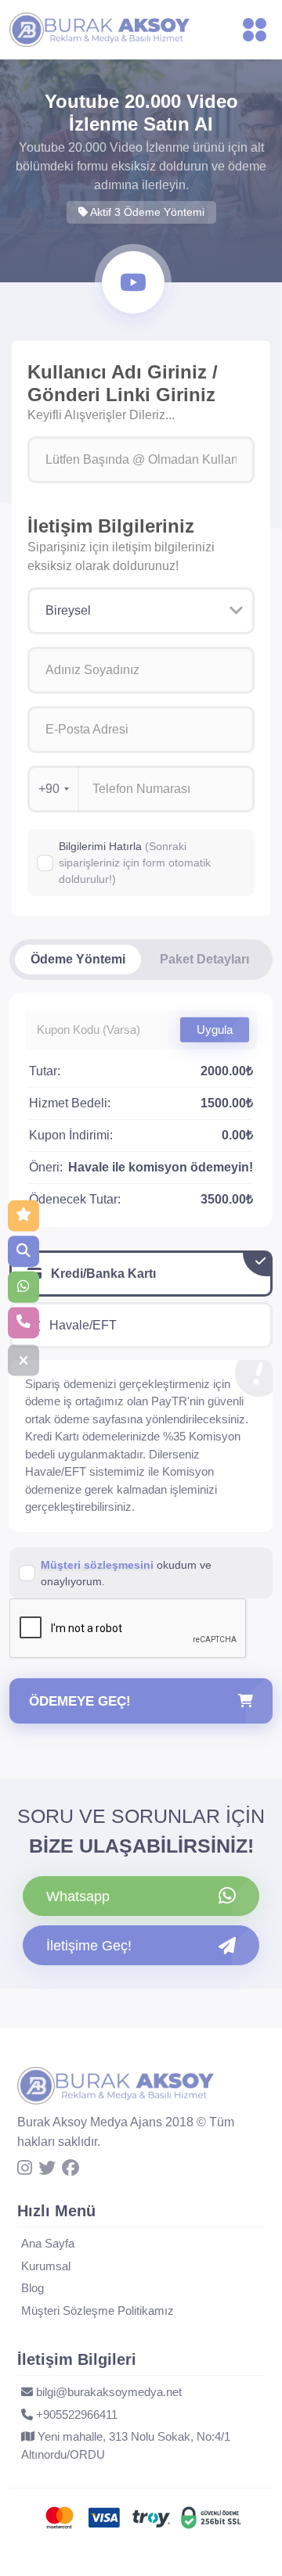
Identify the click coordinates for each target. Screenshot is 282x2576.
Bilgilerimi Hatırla (135, 863)
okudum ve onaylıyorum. (126, 1573)
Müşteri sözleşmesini (97, 1565)
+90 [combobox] (49, 789)
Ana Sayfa (48, 2243)
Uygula (215, 1029)
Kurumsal (46, 2266)
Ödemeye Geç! (80, 1701)
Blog (33, 2288)
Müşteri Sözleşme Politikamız (98, 2311)
